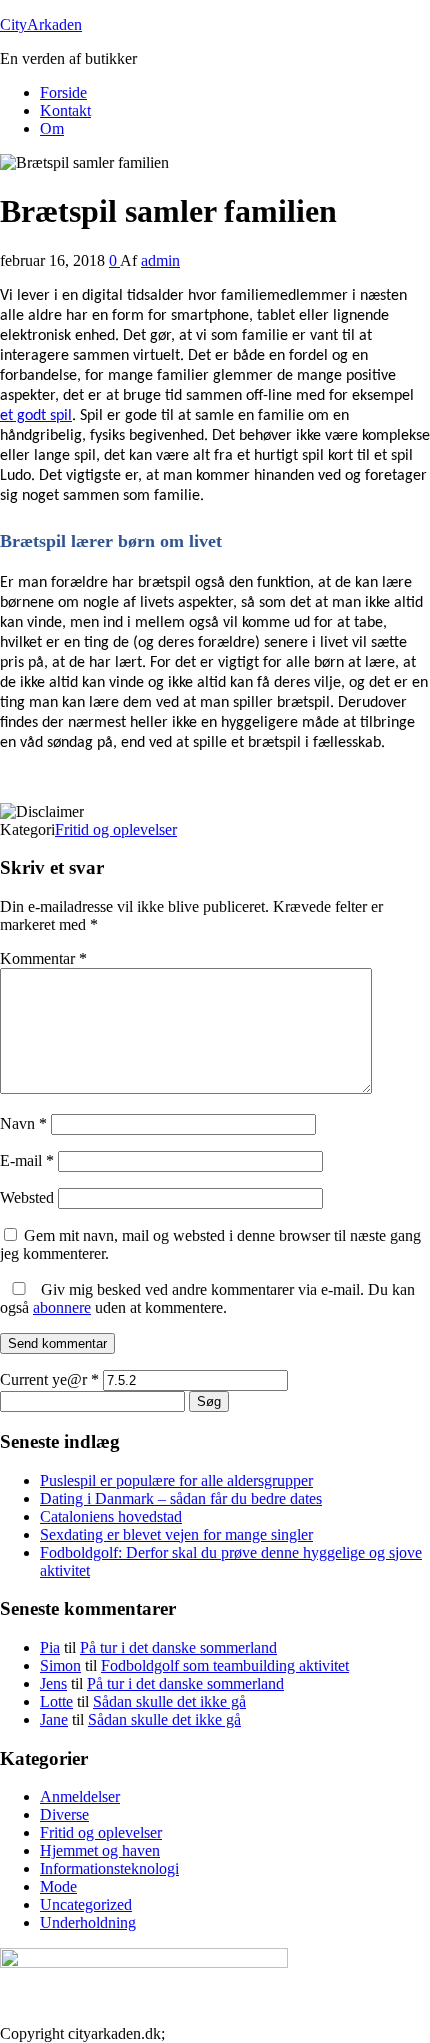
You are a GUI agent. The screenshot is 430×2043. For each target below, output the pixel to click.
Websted (27, 1197)
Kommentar (43, 958)
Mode (58, 1886)
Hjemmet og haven (100, 1850)
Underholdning (88, 1922)
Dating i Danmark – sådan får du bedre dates (181, 1498)
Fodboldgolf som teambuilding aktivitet (225, 1665)
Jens (53, 1683)
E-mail (27, 1160)
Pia (50, 1647)
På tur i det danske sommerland (178, 1647)
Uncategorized (86, 1904)
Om (52, 128)
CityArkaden (41, 24)
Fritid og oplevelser (116, 829)
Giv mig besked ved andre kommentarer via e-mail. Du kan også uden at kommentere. (207, 1298)
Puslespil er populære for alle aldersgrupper (176, 1480)
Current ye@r (49, 1379)
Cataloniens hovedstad (111, 1516)
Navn (23, 1123)
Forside (63, 92)
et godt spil (36, 416)
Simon (60, 1665)
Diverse (64, 1814)
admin (160, 260)
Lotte (56, 1701)
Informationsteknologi (109, 1868)
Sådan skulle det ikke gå (169, 1701)
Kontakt (65, 110)
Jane (54, 1719)
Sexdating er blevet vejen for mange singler (176, 1534)
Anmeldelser (80, 1796)
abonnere (62, 1307)
